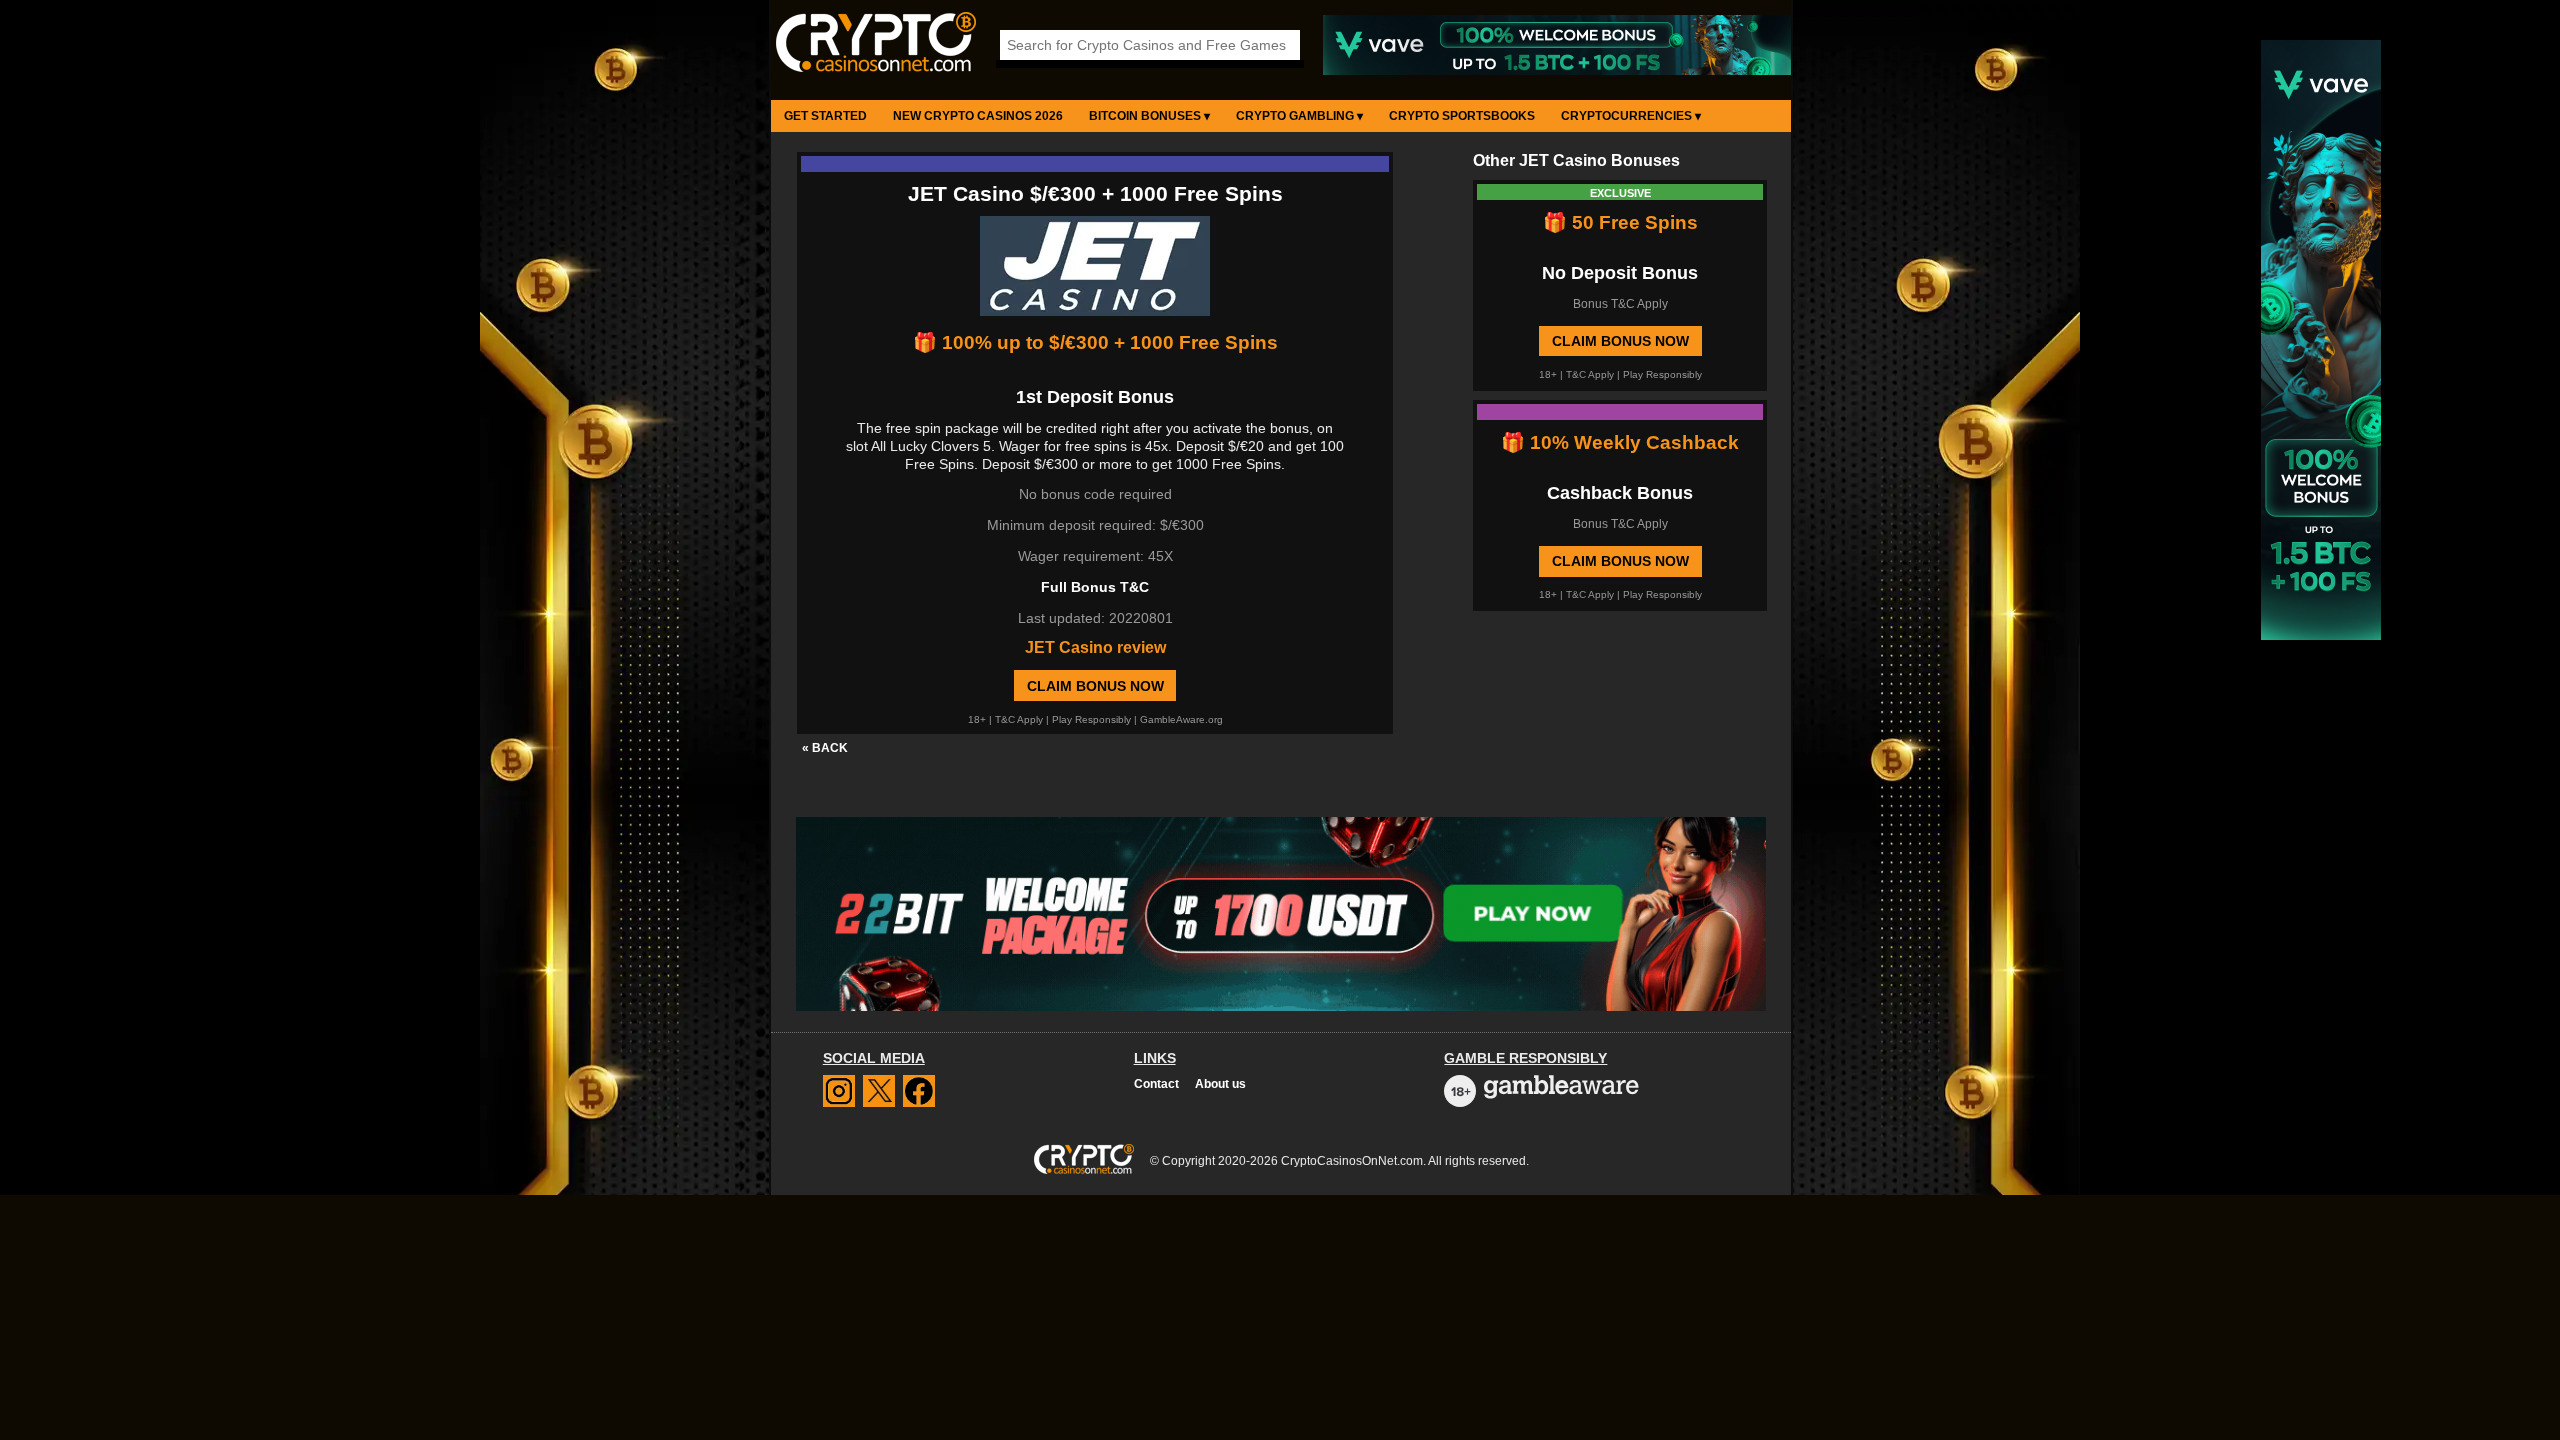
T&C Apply (1019, 719)
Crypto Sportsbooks (1462, 116)
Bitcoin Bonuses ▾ (1149, 116)
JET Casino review (1095, 647)
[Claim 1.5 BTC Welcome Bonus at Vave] (1557, 71)
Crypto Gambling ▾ (1299, 116)
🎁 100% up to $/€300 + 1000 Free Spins (1095, 342)
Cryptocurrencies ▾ (1631, 116)
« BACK (825, 748)
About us (1220, 1084)
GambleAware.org (1181, 719)
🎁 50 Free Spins (1620, 222)
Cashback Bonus (1620, 493)
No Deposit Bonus (1620, 273)
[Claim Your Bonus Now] (1095, 268)
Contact (1156, 1084)
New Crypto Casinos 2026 (978, 116)
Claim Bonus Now (1095, 686)
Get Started (825, 116)
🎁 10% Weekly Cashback (1620, 442)
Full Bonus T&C (1095, 587)
